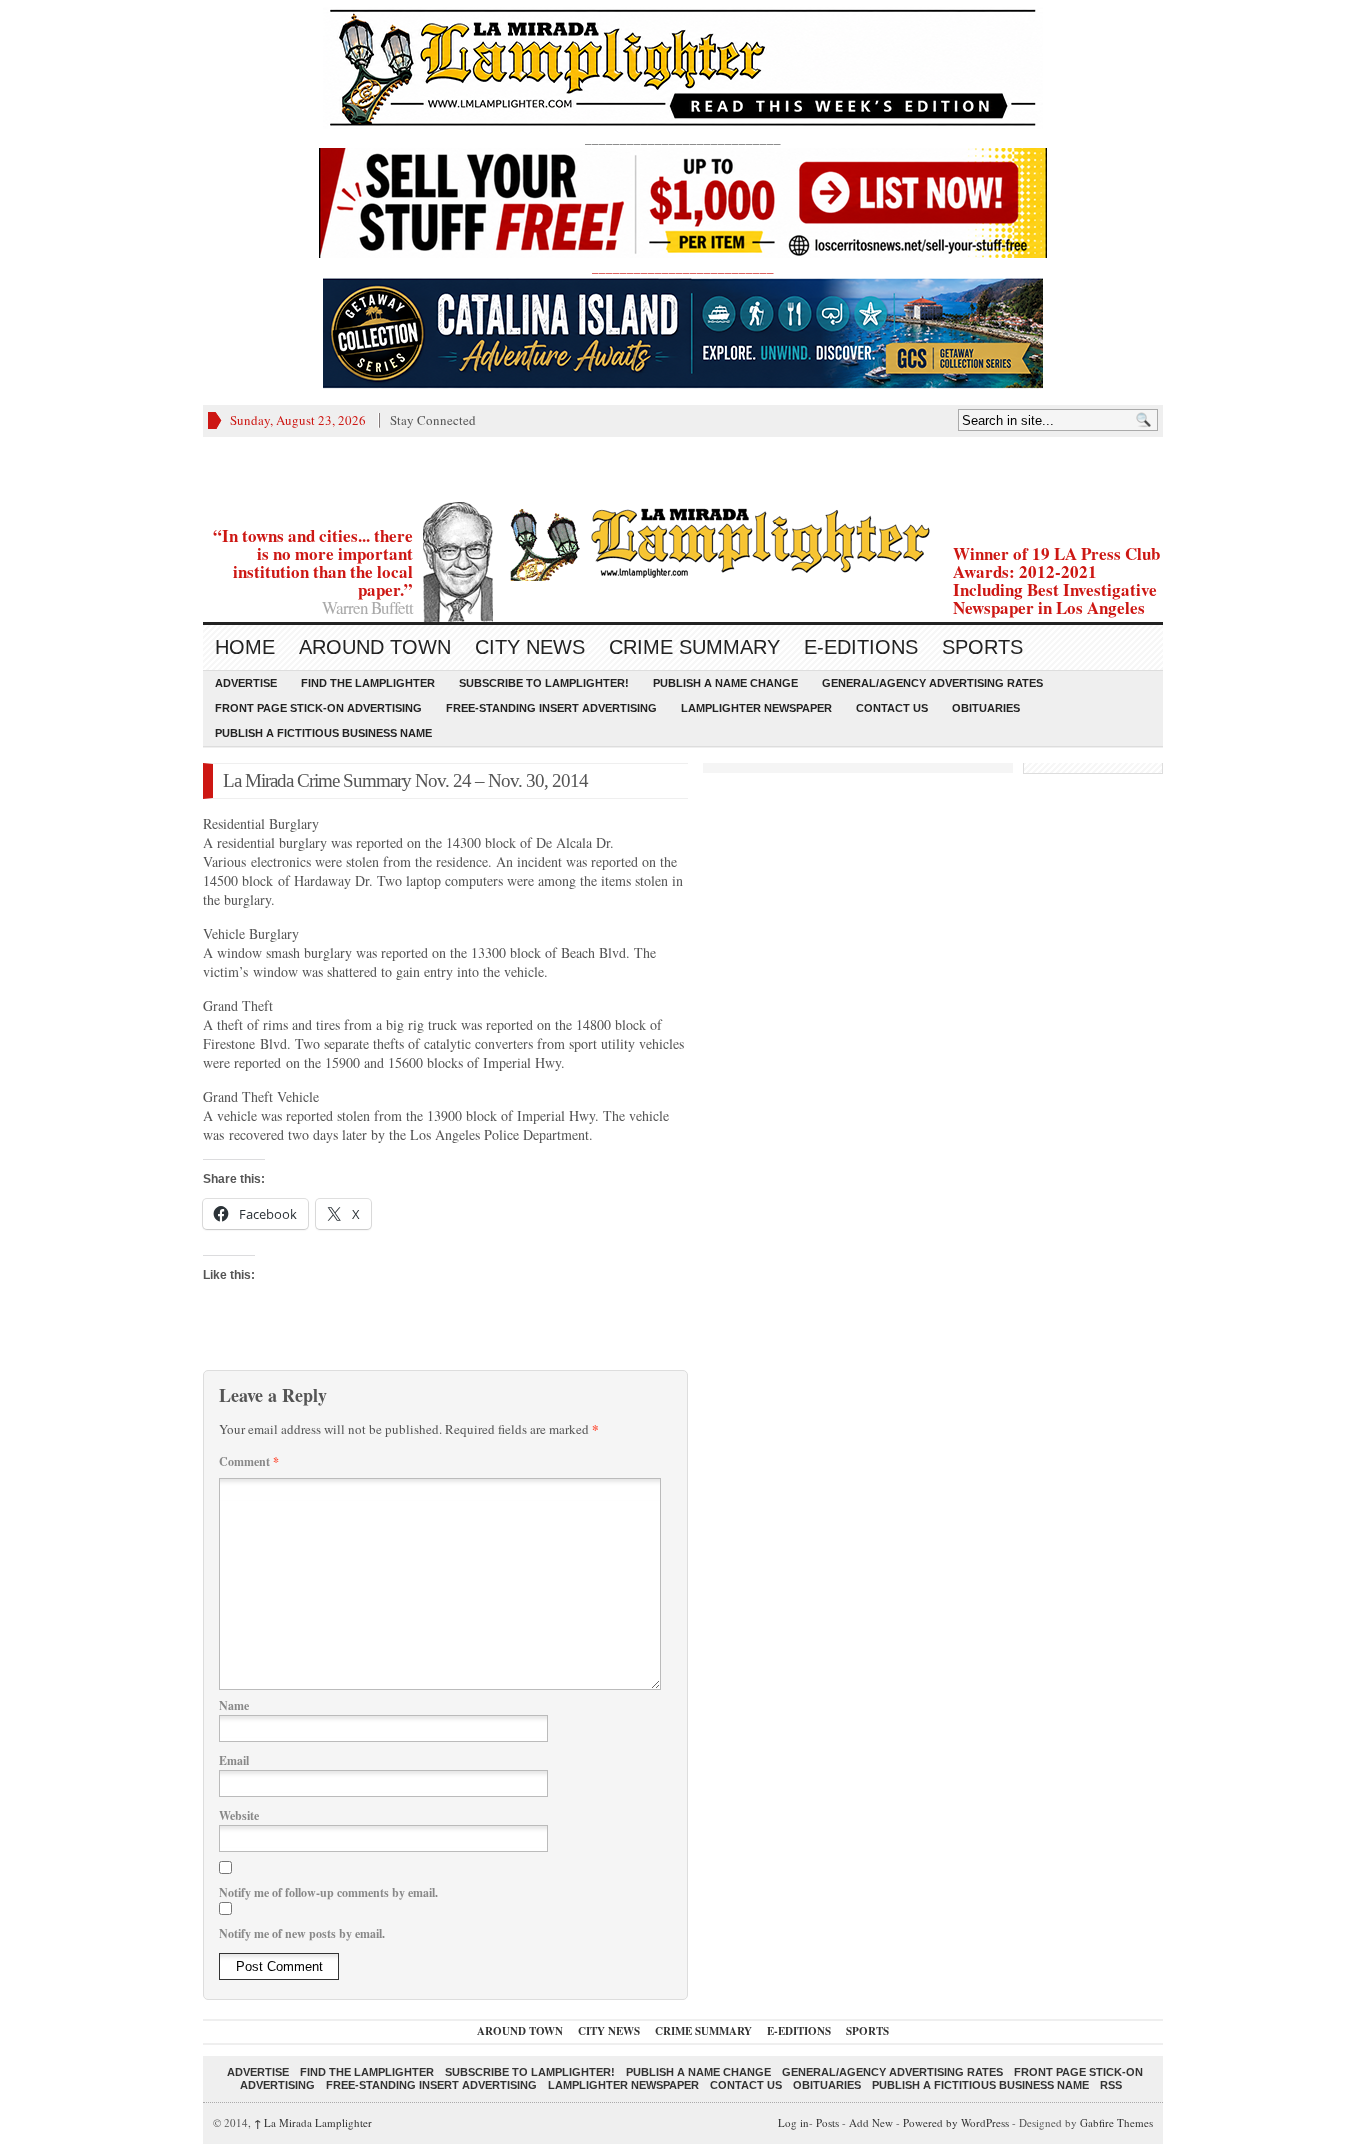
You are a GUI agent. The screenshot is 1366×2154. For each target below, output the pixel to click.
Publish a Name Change (725, 683)
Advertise (246, 683)
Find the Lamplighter (368, 683)
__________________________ (683, 267)
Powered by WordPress (956, 2122)
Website (239, 1815)
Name (234, 1705)
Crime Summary (694, 647)
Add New (871, 2122)
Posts (827, 2122)
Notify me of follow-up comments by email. (328, 1892)
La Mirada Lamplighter (313, 2122)
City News (530, 647)
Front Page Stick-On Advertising (318, 708)
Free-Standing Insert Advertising (551, 708)
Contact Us (892, 708)
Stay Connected (433, 420)
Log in (793, 2122)
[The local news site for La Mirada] (683, 541)
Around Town (375, 647)
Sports (982, 647)
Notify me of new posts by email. (302, 1933)
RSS (1111, 2085)
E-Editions (861, 647)
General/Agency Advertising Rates (932, 683)
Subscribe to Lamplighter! (544, 683)
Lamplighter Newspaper (756, 708)
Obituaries (986, 708)
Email (234, 1760)
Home (245, 647)
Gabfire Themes (1116, 2122)
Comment (249, 1461)
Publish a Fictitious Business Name (323, 733)
